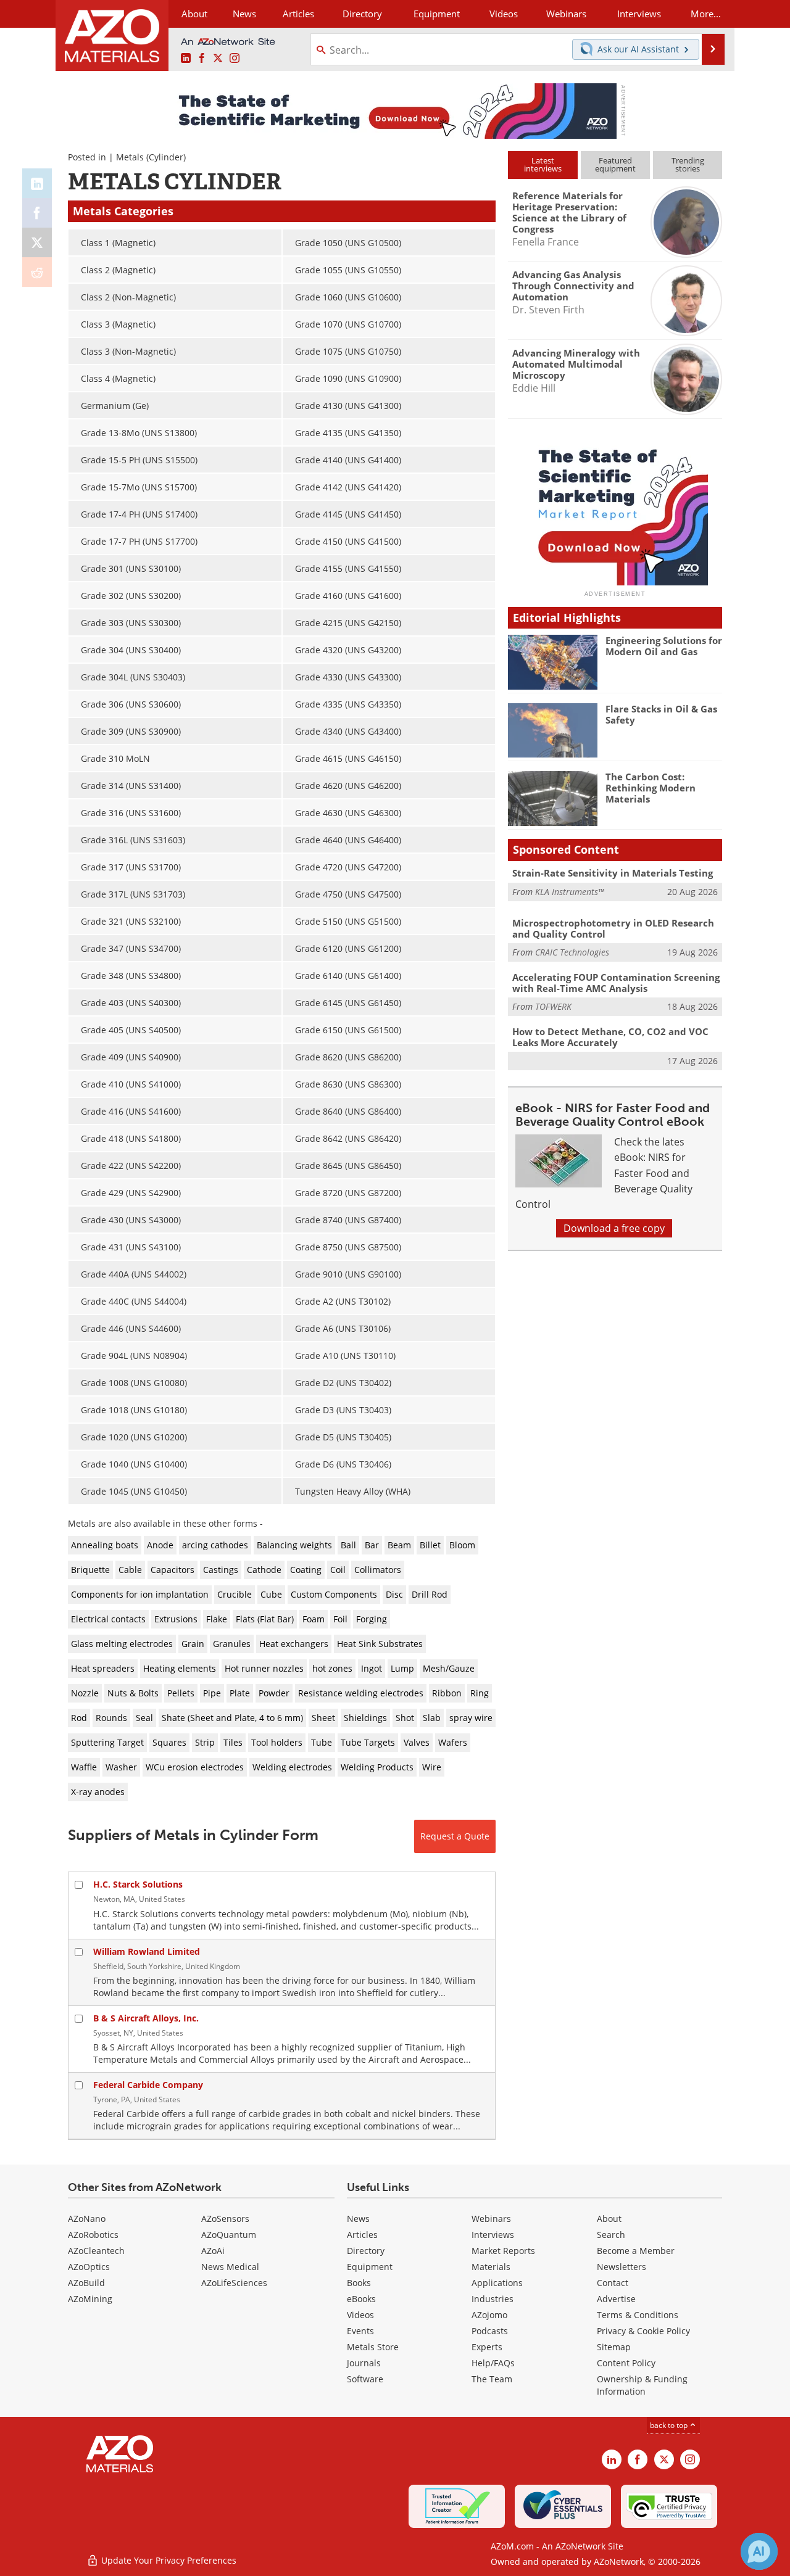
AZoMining (90, 2299)
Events (360, 2331)
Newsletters (622, 2267)
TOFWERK (553, 1006)
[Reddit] (37, 272)
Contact (613, 2283)
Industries (493, 2299)
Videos (360, 2315)
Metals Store (373, 2347)
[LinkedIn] (37, 183)
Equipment (370, 2267)
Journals (364, 2363)
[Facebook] (37, 213)
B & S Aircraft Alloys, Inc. (146, 2018)
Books (359, 2283)
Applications (497, 2283)
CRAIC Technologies (572, 952)
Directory (362, 14)
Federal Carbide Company (148, 2085)
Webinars (491, 2219)
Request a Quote (455, 1836)
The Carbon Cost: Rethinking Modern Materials (651, 788)
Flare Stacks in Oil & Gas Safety (661, 714)
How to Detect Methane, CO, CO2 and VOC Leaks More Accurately (610, 1037)
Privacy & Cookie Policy (643, 2331)
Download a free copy (614, 1228)
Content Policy (626, 2363)
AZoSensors (225, 2219)
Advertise (616, 2299)
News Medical (230, 2267)
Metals (130, 157)
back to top (670, 2425)
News (358, 2219)
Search (611, 2235)
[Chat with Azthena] (759, 2551)
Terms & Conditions (638, 2315)
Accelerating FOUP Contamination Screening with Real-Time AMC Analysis (616, 983)
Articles (362, 2235)
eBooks (361, 2299)
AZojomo (489, 2315)
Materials (491, 2267)
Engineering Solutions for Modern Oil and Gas (664, 646)
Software (365, 2379)
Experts (487, 2347)
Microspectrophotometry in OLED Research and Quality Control (613, 928)
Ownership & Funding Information (642, 2385)
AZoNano (87, 2219)
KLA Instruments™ (570, 892)
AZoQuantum (229, 2235)
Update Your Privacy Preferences (168, 2560)
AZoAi (213, 2251)
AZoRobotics (93, 2235)
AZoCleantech (96, 2251)
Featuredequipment (615, 164)
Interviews (493, 2235)
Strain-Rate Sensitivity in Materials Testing (613, 873)
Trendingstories (688, 164)
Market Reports (503, 2251)
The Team (492, 2379)
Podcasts (490, 2331)
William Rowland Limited (147, 1951)
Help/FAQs (493, 2363)
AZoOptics (89, 2267)
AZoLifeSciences (234, 2283)
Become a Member (636, 2251)
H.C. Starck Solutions (138, 1884)
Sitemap (614, 2347)
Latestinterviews (543, 164)
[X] (37, 242)
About (609, 2219)
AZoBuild (86, 2283)
